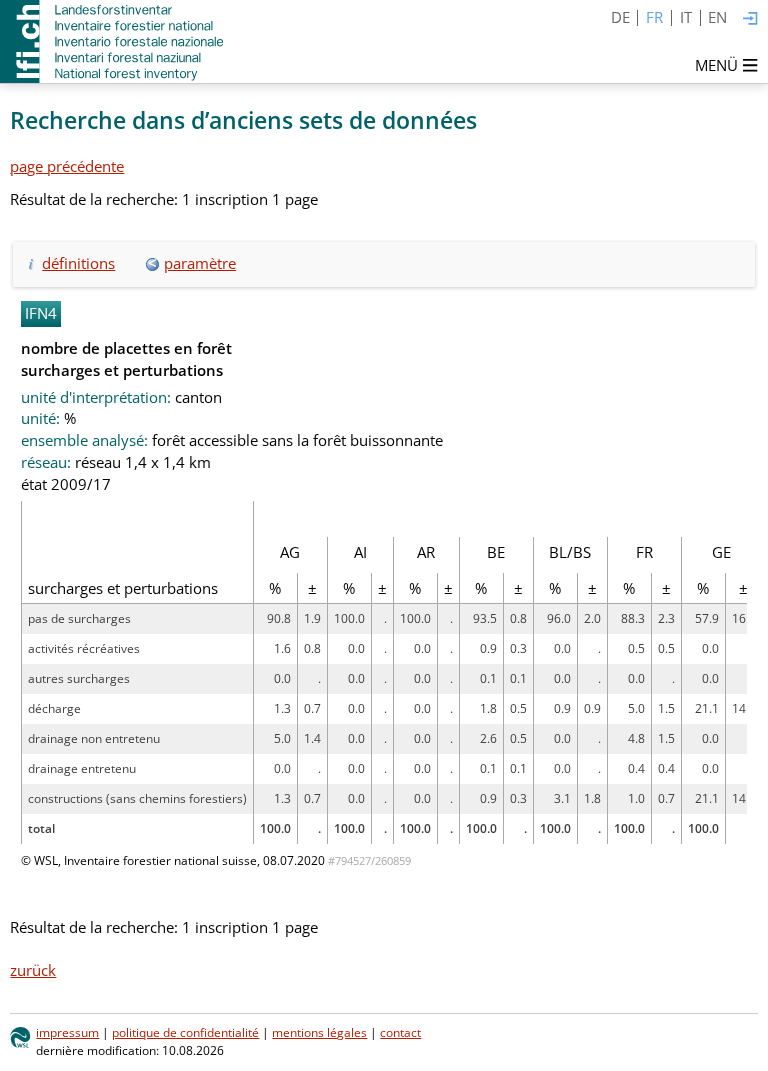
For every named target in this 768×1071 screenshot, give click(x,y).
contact (400, 1032)
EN (717, 17)
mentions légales (319, 1032)
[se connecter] (750, 19)
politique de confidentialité (185, 1032)
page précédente (67, 166)
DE (620, 17)
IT (686, 17)
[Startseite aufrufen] (113, 41)
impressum (67, 1032)
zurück (33, 970)
